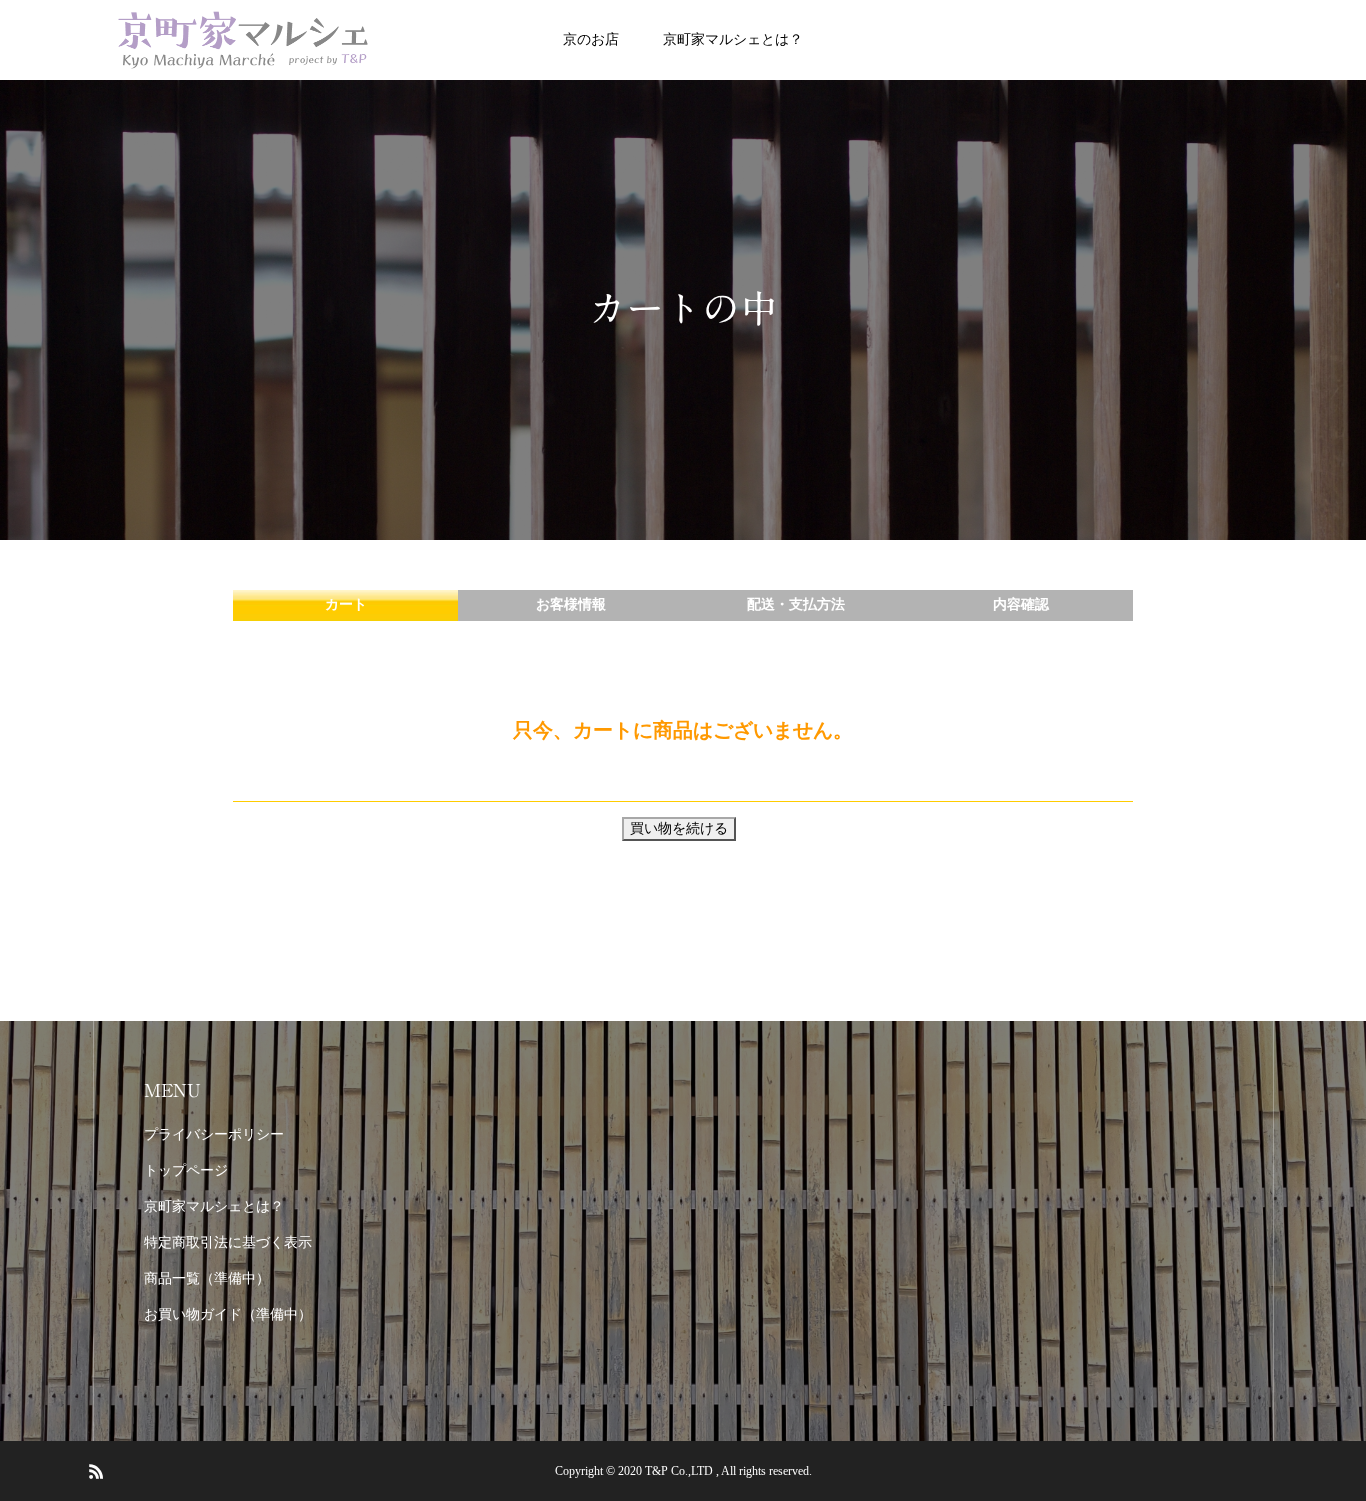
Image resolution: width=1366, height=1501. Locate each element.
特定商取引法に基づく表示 (228, 1242)
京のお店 (591, 39)
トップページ (186, 1170)
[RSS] (96, 1471)
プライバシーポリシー (214, 1134)
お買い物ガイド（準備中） (228, 1314)
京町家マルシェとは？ (733, 39)
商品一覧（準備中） (207, 1278)
